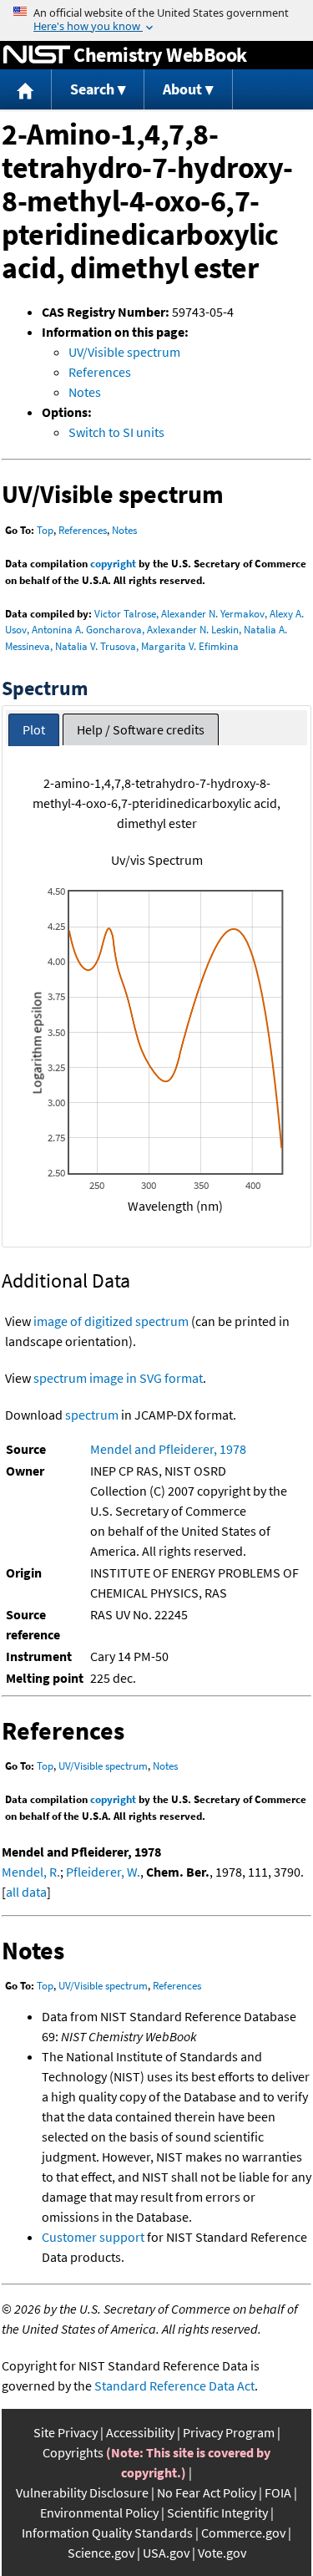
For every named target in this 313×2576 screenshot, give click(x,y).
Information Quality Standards (107, 2533)
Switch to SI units (116, 432)
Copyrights (73, 2452)
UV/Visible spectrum (124, 352)
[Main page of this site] (26, 90)
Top (45, 530)
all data (26, 1892)
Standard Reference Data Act (174, 2385)
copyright (113, 564)
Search (92, 89)
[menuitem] (26, 90)
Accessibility (140, 2432)
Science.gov (101, 2553)
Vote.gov (222, 2553)
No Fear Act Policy (207, 2492)
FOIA (278, 2492)
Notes (85, 392)
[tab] (34, 730)
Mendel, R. (31, 1872)
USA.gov (166, 2553)
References (100, 372)
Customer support (93, 2237)
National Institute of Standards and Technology (37, 55)
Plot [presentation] (34, 729)
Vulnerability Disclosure (82, 2492)
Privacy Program (229, 2432)
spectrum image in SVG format (118, 1378)
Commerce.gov (243, 2533)
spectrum (92, 1415)
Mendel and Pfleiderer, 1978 (168, 1449)
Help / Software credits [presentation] (141, 729)
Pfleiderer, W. (103, 1872)
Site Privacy (66, 2432)
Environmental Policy (99, 2512)
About (182, 89)
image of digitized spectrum (111, 1321)
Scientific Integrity (217, 2512)
